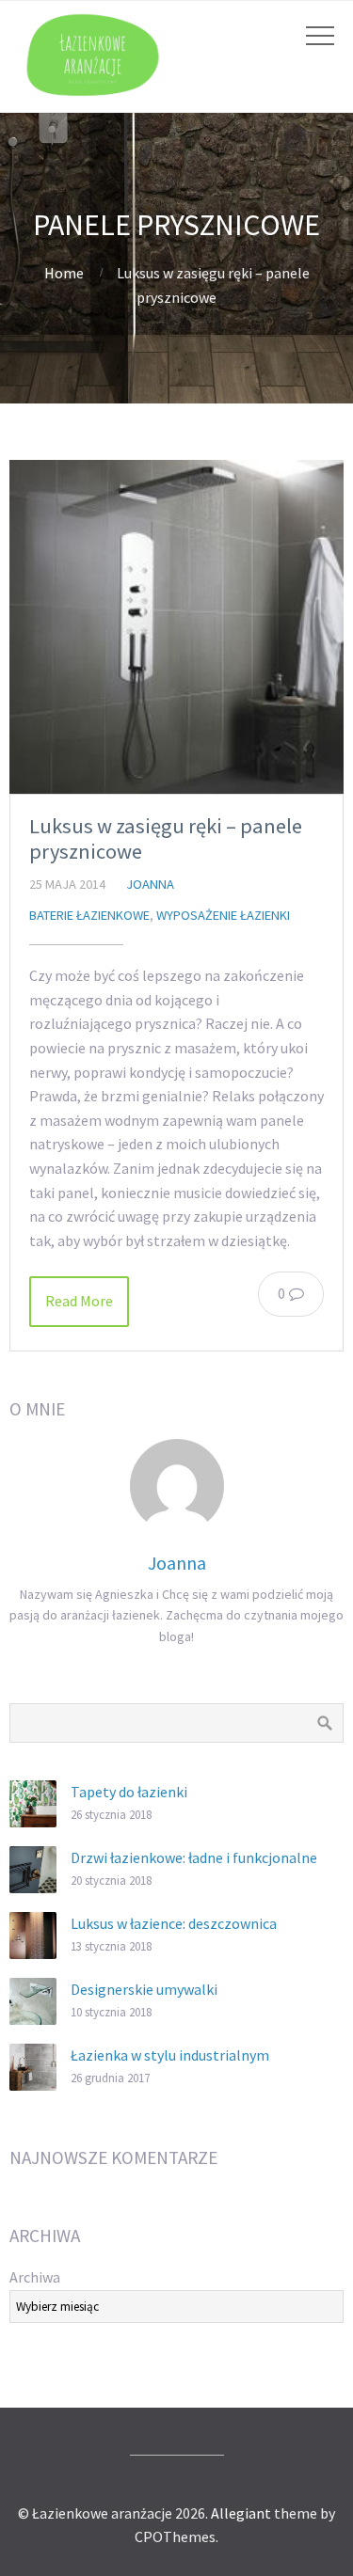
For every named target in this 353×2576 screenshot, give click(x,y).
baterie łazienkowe (89, 915)
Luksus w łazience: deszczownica (174, 1923)
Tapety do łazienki (129, 1792)
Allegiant (241, 2513)
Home (64, 273)
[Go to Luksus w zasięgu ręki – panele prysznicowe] (176, 627)
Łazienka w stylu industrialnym (170, 2055)
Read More (79, 1301)
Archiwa (35, 2277)
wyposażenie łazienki (223, 915)
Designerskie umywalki (144, 1989)
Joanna (150, 884)
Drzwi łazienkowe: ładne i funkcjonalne (194, 1857)
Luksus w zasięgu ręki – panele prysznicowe (166, 838)
